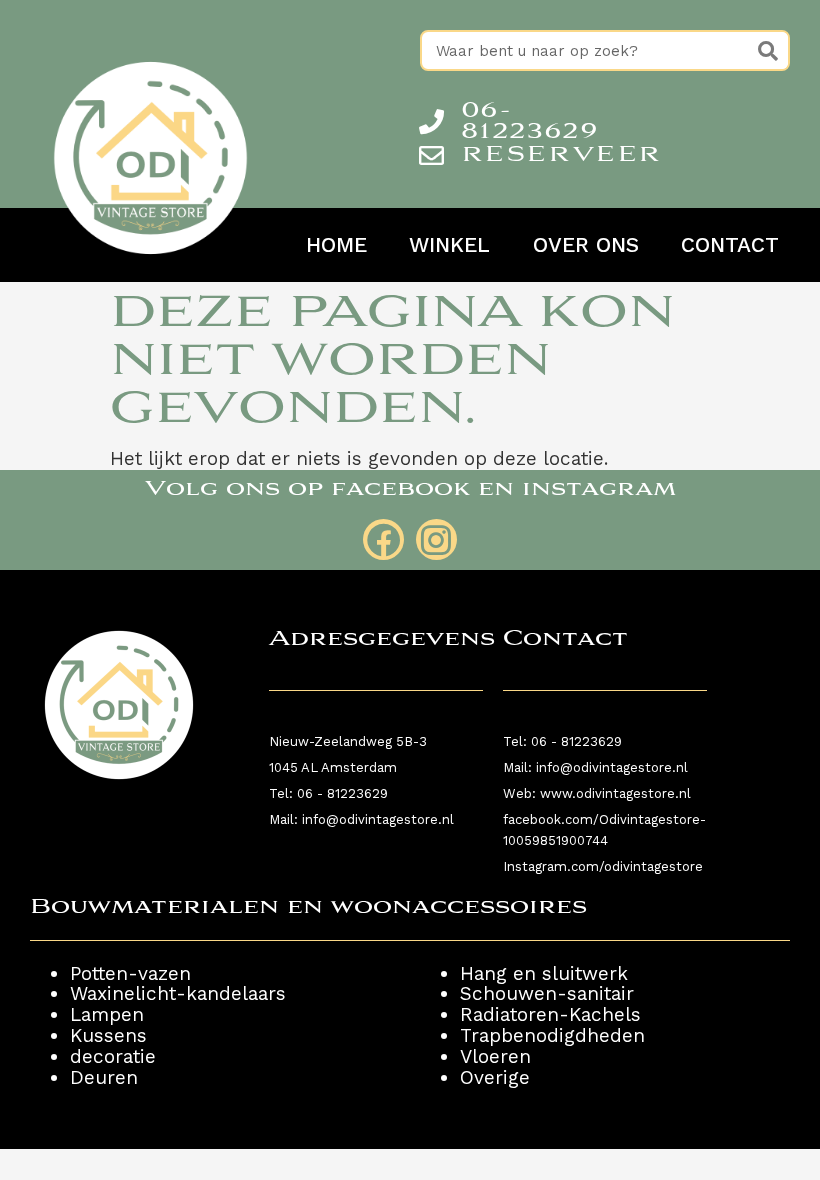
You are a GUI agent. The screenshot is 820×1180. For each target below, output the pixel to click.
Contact (730, 245)
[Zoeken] (767, 50)
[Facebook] (383, 539)
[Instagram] (436, 539)
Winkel (449, 245)
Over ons (586, 245)
